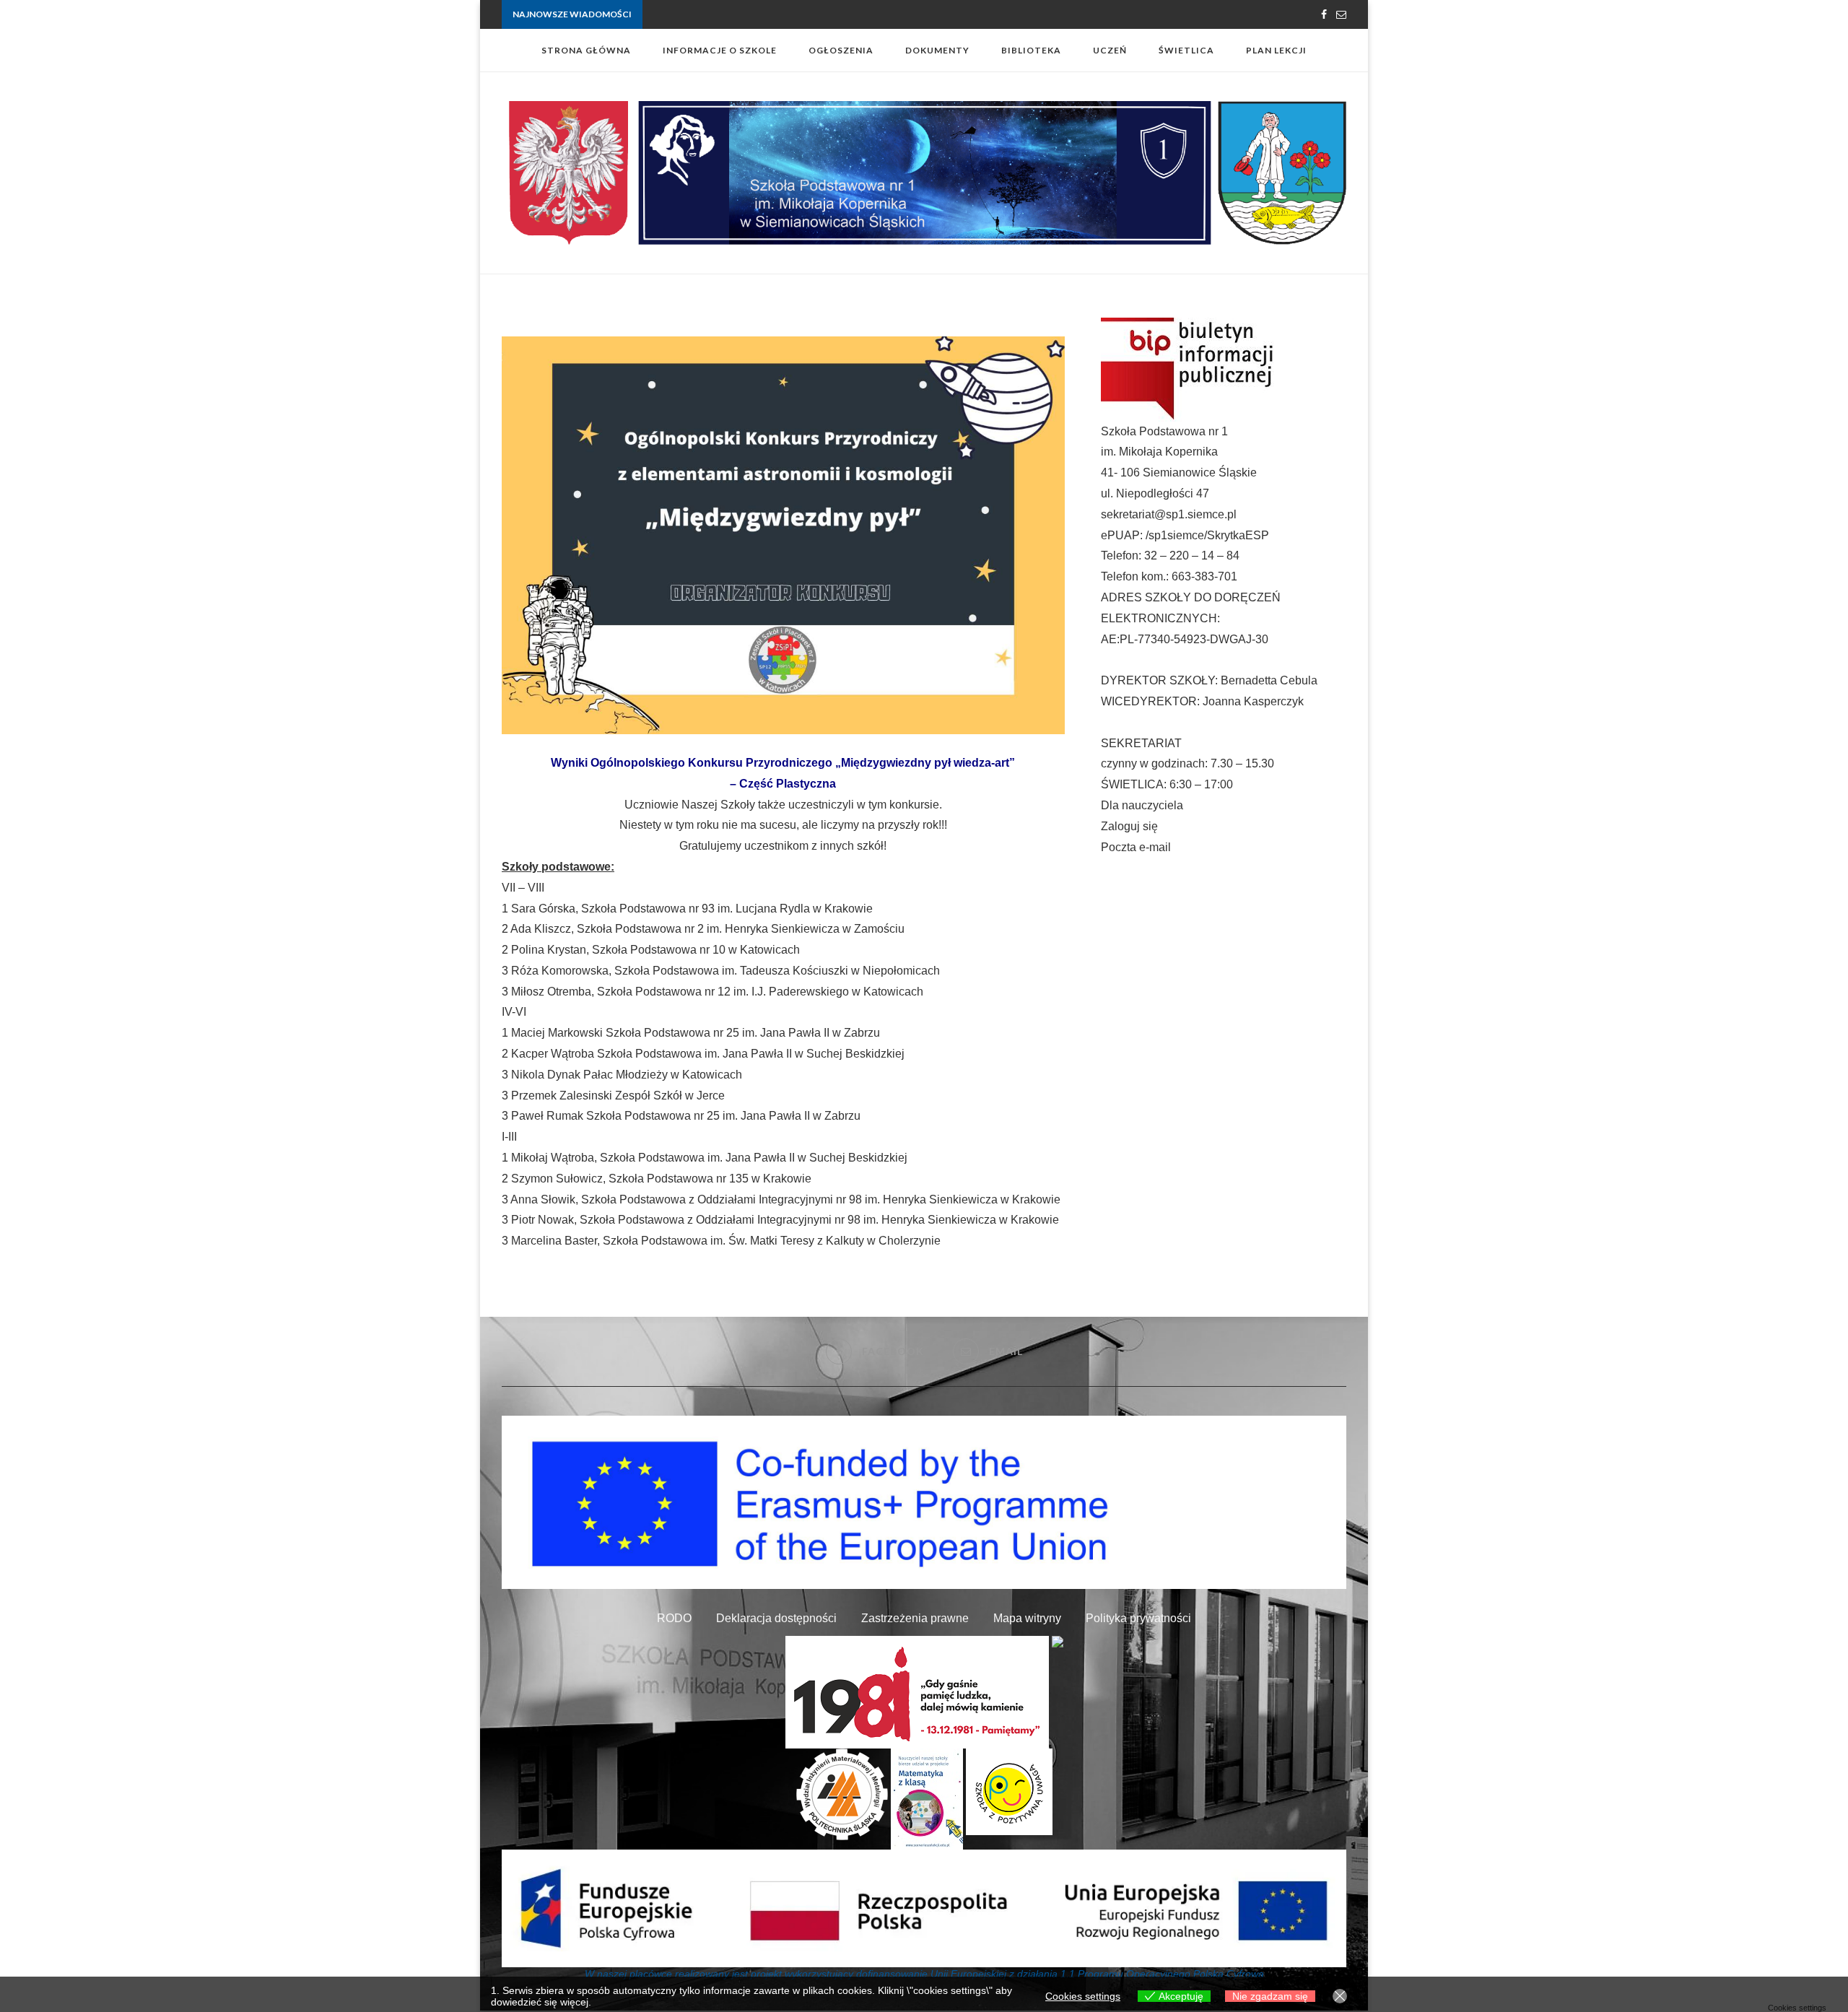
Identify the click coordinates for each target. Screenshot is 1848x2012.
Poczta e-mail (1136, 847)
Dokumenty (937, 50)
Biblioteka (1031, 50)
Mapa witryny (1027, 1618)
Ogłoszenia (841, 50)
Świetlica (1186, 50)
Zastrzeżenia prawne (915, 1618)
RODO (674, 1618)
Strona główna (586, 50)
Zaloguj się (1129, 826)
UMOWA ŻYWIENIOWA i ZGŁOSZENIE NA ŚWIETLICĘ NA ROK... (775, 15)
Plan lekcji (1276, 50)
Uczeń (1110, 50)
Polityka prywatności (1138, 1618)
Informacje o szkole (720, 50)
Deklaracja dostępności (776, 1618)
